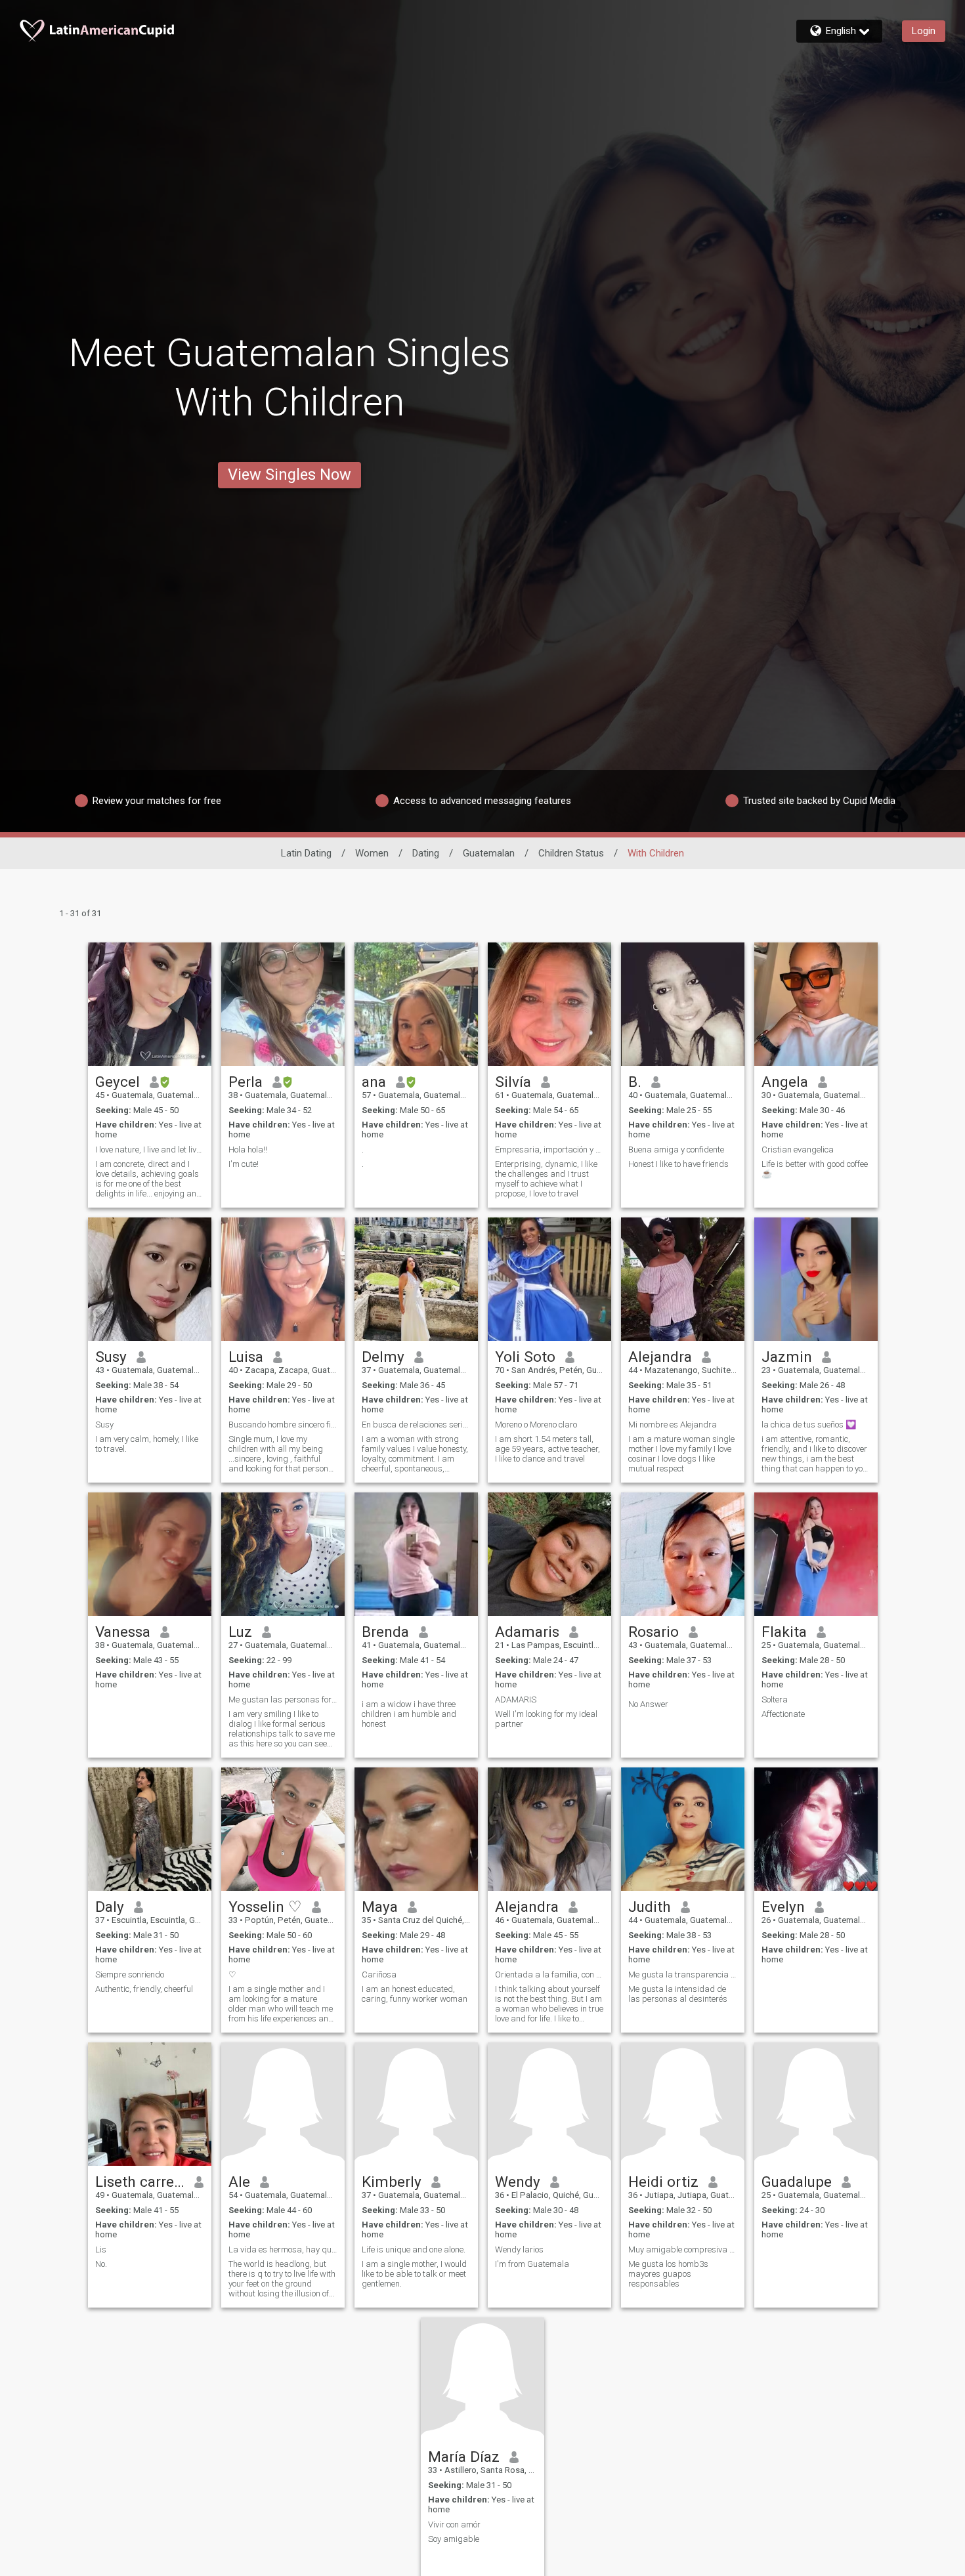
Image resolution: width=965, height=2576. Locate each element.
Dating (426, 853)
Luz (240, 1632)
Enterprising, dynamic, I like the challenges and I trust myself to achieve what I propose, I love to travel (546, 1179)
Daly (110, 1907)
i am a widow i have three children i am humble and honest (409, 1714)
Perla (246, 1082)
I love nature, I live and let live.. (150, 1150)
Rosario (654, 1632)
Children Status (571, 853)
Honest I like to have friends (678, 1164)
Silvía (513, 1082)
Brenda (385, 1632)
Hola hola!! (248, 1150)
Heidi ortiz (663, 2182)
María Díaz (464, 2457)
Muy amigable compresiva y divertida (683, 2249)
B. (635, 1082)
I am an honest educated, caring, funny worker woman (415, 1994)
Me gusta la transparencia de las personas (683, 1974)
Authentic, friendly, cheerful (144, 1989)
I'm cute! (244, 1164)
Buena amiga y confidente (676, 1150)
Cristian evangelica (798, 1150)
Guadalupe (797, 2182)
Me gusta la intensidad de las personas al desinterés (678, 1994)
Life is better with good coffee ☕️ (815, 1169)
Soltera (775, 1700)
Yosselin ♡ (265, 1907)
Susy (111, 1357)
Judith (650, 1907)
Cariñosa (379, 1974)
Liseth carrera (140, 2182)
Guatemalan (489, 853)
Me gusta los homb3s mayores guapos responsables (668, 2274)
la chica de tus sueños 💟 (809, 1425)
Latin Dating (306, 853)
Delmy (383, 1357)
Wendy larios (519, 2249)
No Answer (648, 1704)
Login (924, 31)
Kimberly (392, 2182)
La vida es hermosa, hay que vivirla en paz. (283, 2249)
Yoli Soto (525, 1357)
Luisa (246, 1357)
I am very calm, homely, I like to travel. (147, 1444)
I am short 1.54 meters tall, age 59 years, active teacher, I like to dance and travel (547, 1449)
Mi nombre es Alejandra (673, 1425)
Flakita (784, 1632)
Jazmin (787, 1357)
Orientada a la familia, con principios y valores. (549, 1974)
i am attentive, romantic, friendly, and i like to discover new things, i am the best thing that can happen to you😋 (814, 1454)
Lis (101, 2249)
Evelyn (783, 1907)
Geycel (118, 1082)
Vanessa (123, 1632)
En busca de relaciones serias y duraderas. (416, 1425)
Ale (239, 2182)
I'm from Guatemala (532, 2264)
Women (372, 853)
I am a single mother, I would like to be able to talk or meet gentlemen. (414, 2274)
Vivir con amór (454, 2524)
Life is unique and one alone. (414, 2249)
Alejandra (660, 1357)
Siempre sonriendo (130, 1974)
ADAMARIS (516, 1700)
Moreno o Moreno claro (536, 1425)
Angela (785, 1082)
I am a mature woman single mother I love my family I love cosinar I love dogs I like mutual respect (681, 1454)
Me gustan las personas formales (283, 1700)
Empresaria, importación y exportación (549, 1150)
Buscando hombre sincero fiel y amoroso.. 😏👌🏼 (283, 1425)
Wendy (518, 2182)
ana (374, 1082)
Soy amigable (454, 2539)
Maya (380, 1907)
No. (101, 2264)
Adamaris (527, 1632)
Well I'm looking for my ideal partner (546, 1719)
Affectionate (783, 1714)
